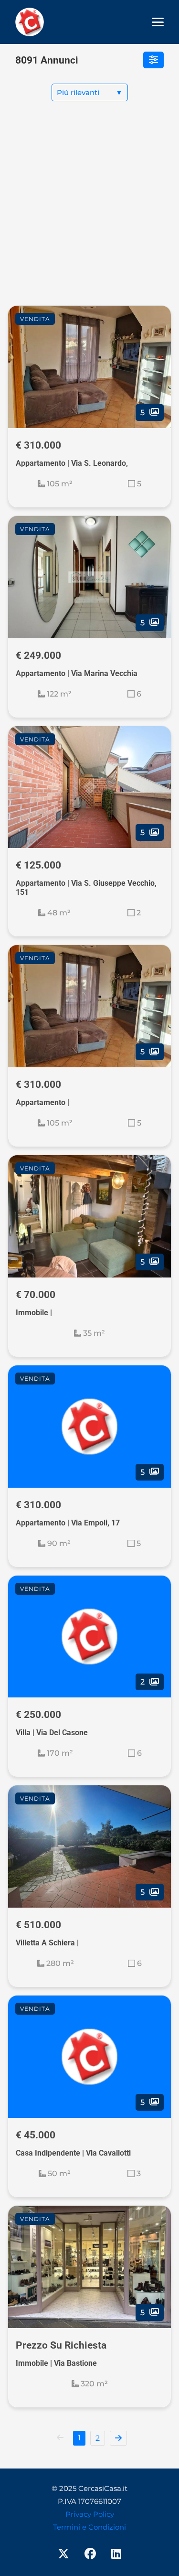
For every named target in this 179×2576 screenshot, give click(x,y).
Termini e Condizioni (89, 2527)
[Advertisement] (89, 211)
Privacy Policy (90, 2514)
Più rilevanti (90, 92)
